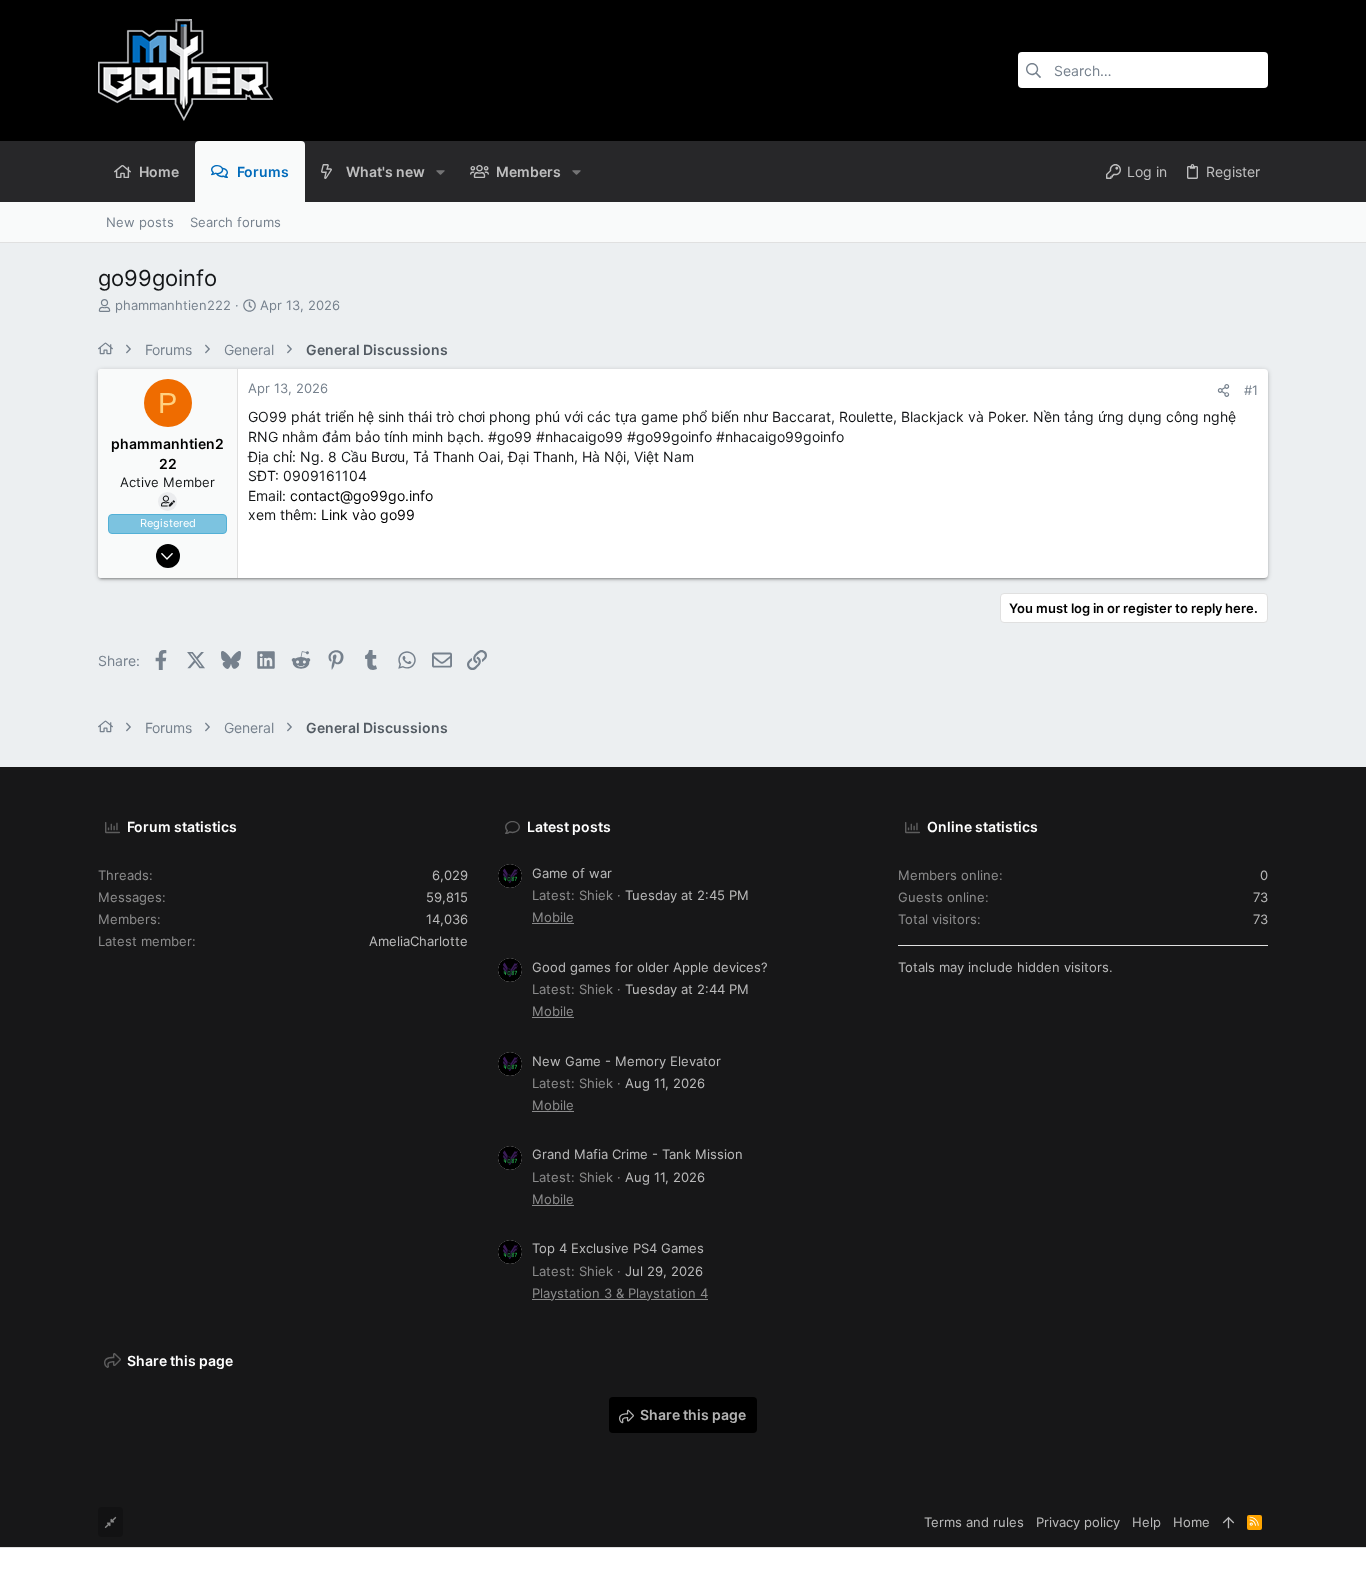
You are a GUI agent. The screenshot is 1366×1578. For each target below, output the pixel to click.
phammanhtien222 (173, 305)
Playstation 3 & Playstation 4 (620, 1293)
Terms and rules (974, 1522)
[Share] (1223, 390)
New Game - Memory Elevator (626, 1061)
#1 (1251, 390)
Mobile (553, 917)
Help (1146, 1522)
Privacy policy (1078, 1522)
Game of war (572, 873)
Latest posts (569, 826)
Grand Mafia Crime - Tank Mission (637, 1154)
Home (1191, 1522)
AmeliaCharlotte (418, 941)
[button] (440, 171)
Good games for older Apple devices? (650, 967)
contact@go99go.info (361, 495)
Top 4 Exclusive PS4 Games (618, 1248)
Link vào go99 (368, 514)
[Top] (1228, 1522)
